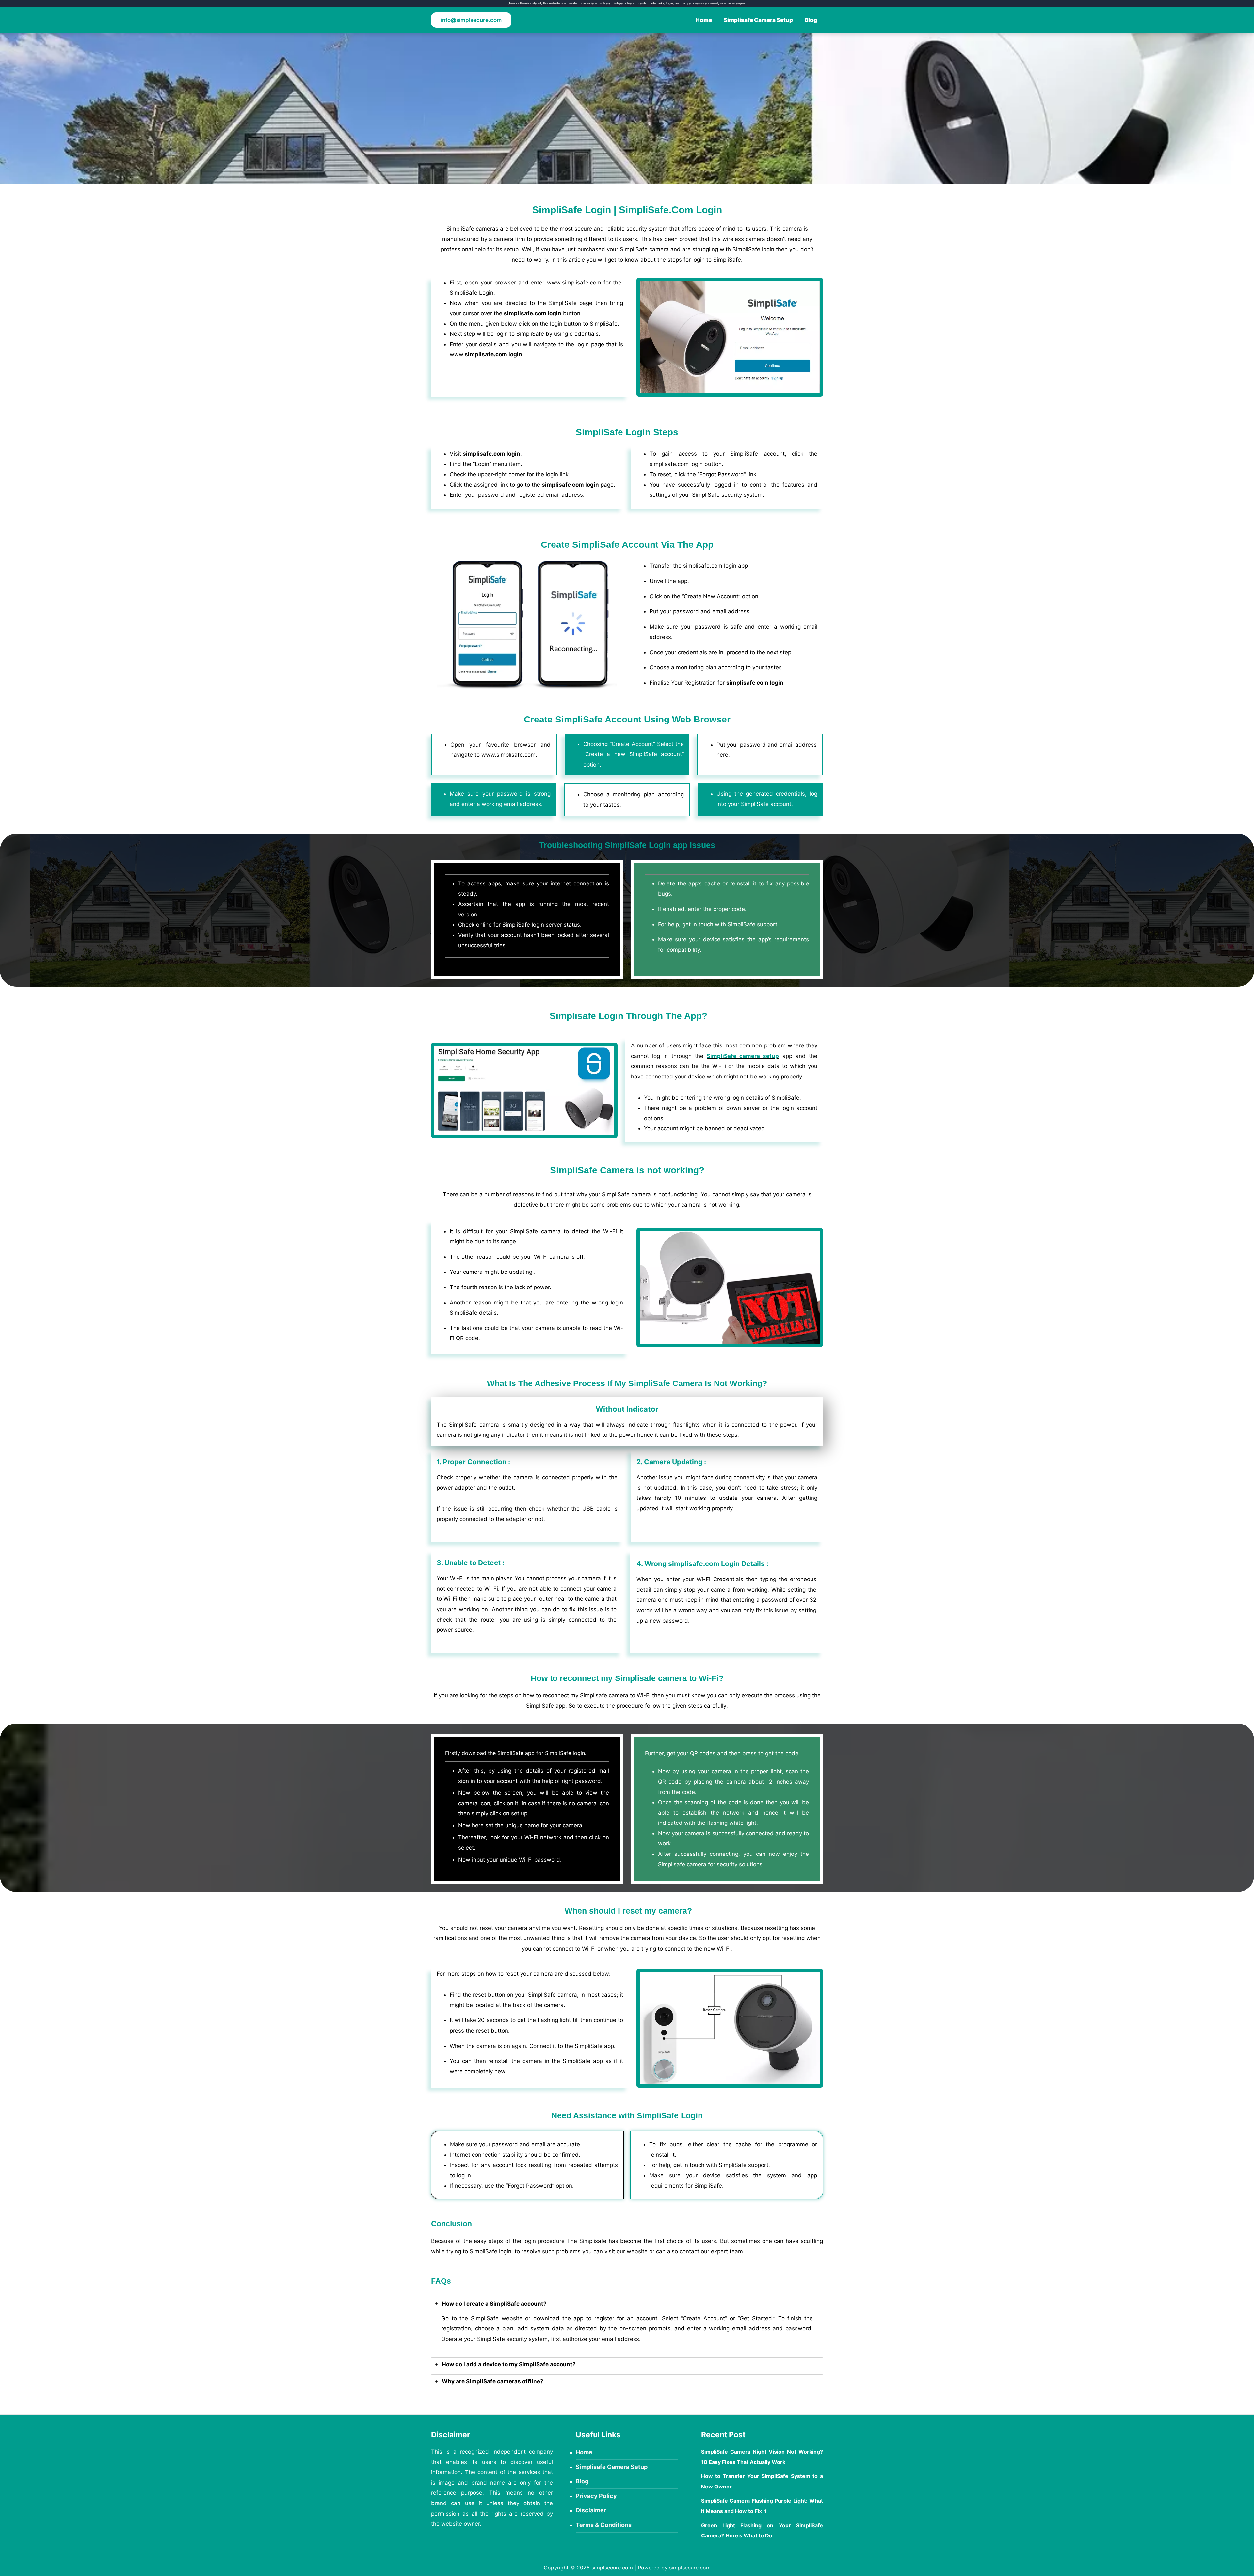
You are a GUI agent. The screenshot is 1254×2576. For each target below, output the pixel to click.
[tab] (627, 2326)
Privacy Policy (596, 2496)
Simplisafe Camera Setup (758, 20)
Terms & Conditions (604, 2525)
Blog (811, 20)
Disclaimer (591, 2510)
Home (704, 20)
